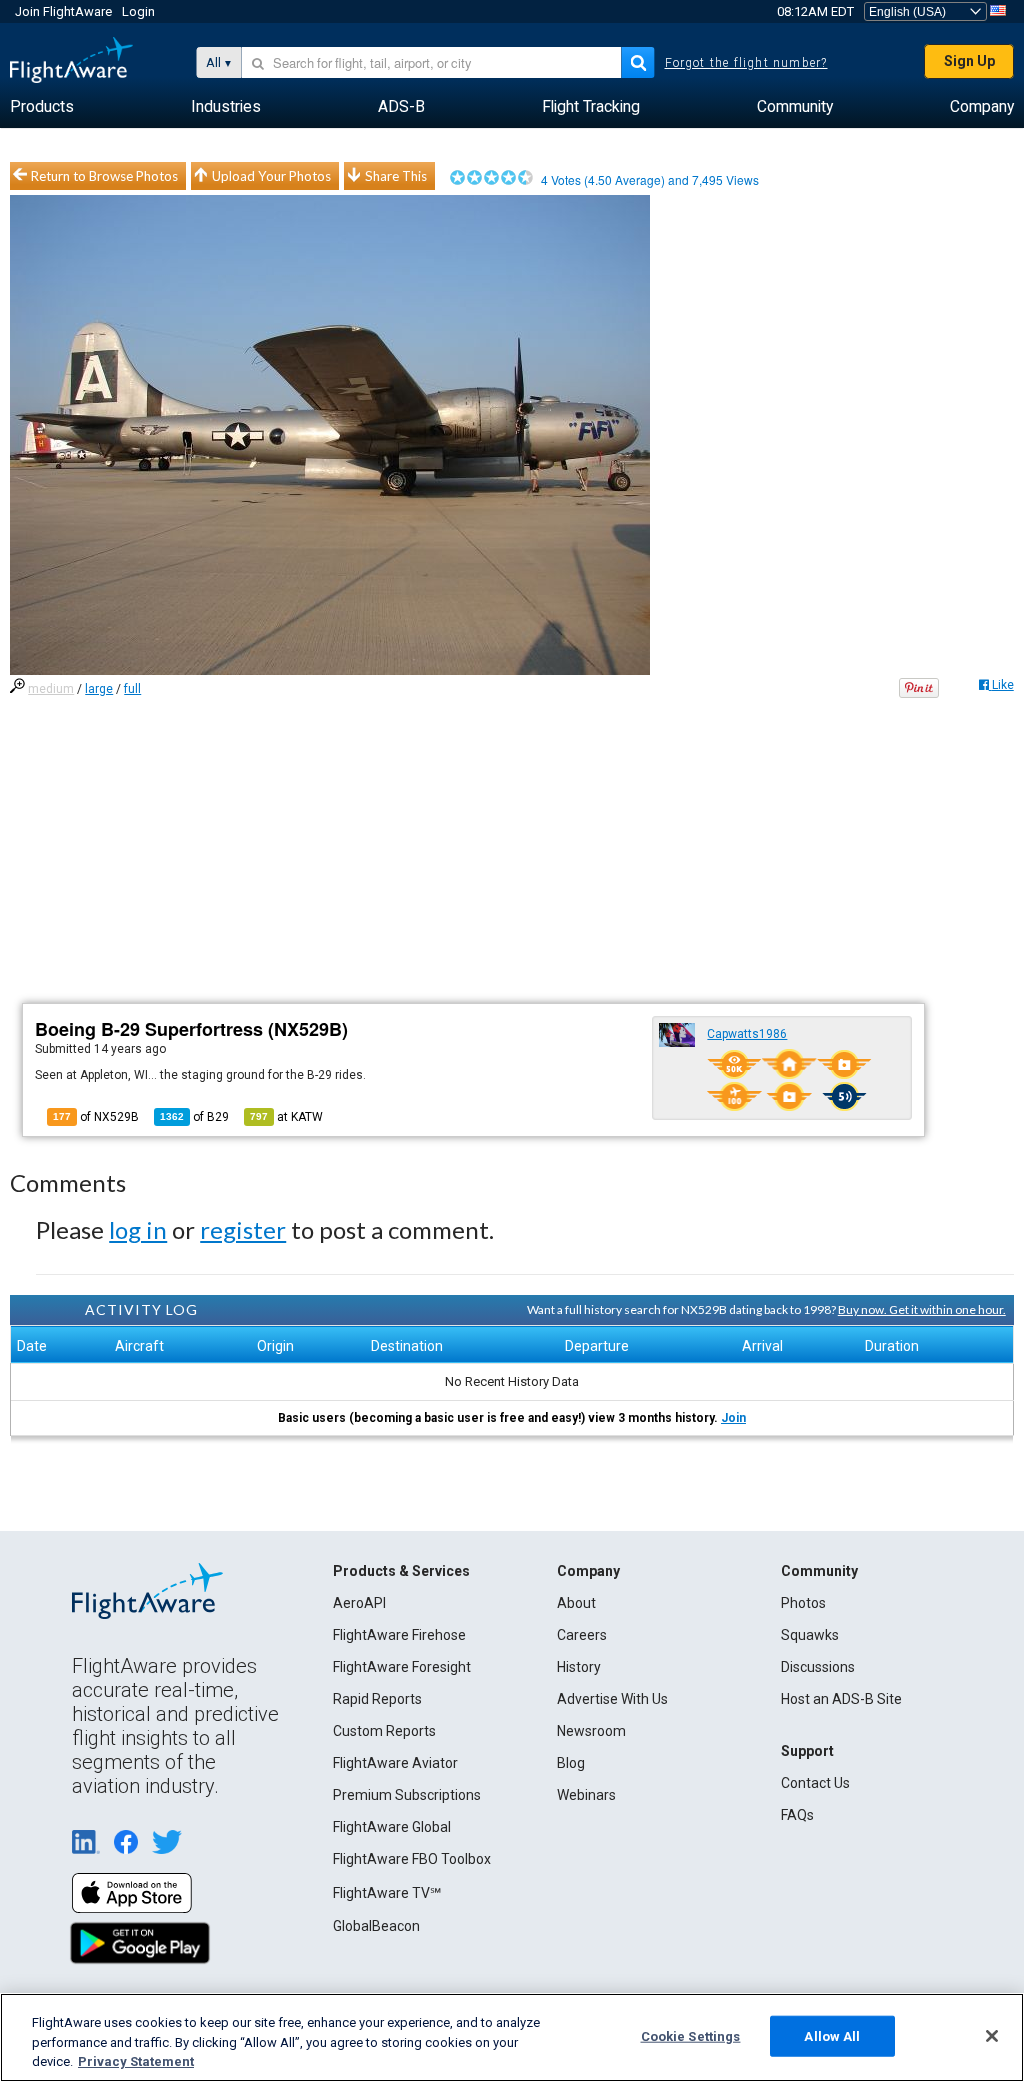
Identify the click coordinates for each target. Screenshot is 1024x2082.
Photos (803, 1603)
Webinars (586, 1795)
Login (138, 11)
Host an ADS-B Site (841, 1699)
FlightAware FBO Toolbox (412, 1859)
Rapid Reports (377, 1699)
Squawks (810, 1635)
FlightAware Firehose (399, 1635)
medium (51, 689)
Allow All (832, 2035)
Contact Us (815, 1783)
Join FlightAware (63, 11)
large (99, 689)
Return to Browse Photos (104, 176)
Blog (571, 1763)
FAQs (797, 1815)
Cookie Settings (691, 2035)
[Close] (992, 2036)
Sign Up (969, 61)
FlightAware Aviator (395, 1763)
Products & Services (401, 1571)
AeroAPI (359, 1603)
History (579, 1667)
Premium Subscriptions (407, 1795)
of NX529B (96, 1117)
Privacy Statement (136, 2061)
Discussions (818, 1667)
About (576, 1603)
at (286, 1117)
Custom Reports (384, 1731)
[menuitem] (42, 107)
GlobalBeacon (376, 1926)
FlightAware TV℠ (387, 1893)
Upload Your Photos (271, 176)
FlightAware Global (392, 1827)
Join (733, 1418)
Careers (582, 1635)
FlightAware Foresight (402, 1667)
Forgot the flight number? (746, 63)
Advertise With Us (612, 1699)
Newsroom (591, 1731)
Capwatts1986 (747, 1034)
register (243, 1229)
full (132, 689)
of (194, 1117)
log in (138, 1229)
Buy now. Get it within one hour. (922, 1309)
